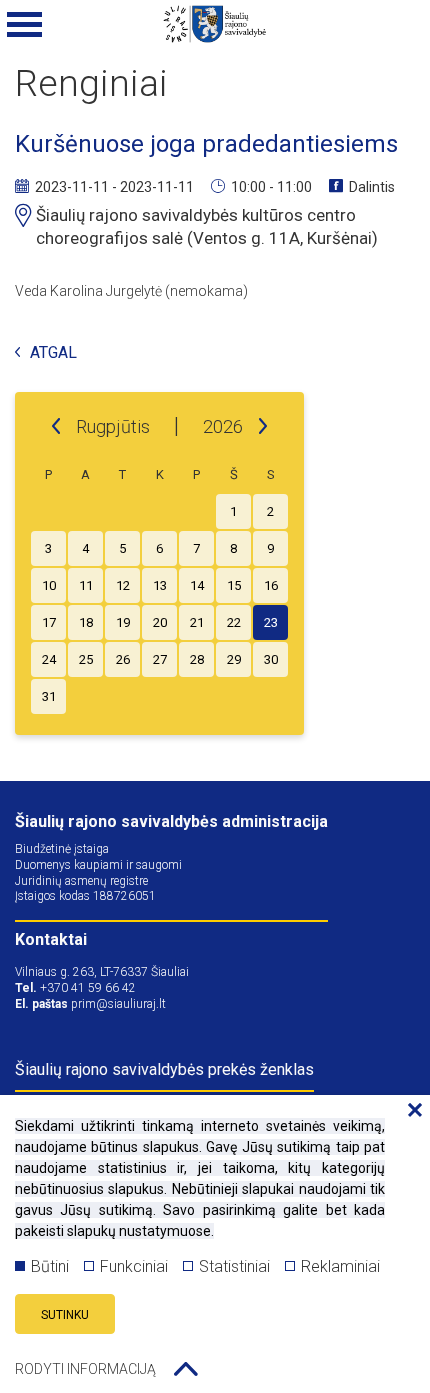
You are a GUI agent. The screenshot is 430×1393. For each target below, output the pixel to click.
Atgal (53, 353)
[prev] (56, 427)
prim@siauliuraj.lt (118, 1004)
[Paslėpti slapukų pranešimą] (410, 1111)
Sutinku (65, 1315)
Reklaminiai (340, 1266)
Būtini (50, 1266)
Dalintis (372, 187)
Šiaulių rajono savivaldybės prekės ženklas (164, 1069)
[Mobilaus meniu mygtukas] (25, 25)
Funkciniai (134, 1266)
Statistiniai (234, 1266)
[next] (263, 427)
